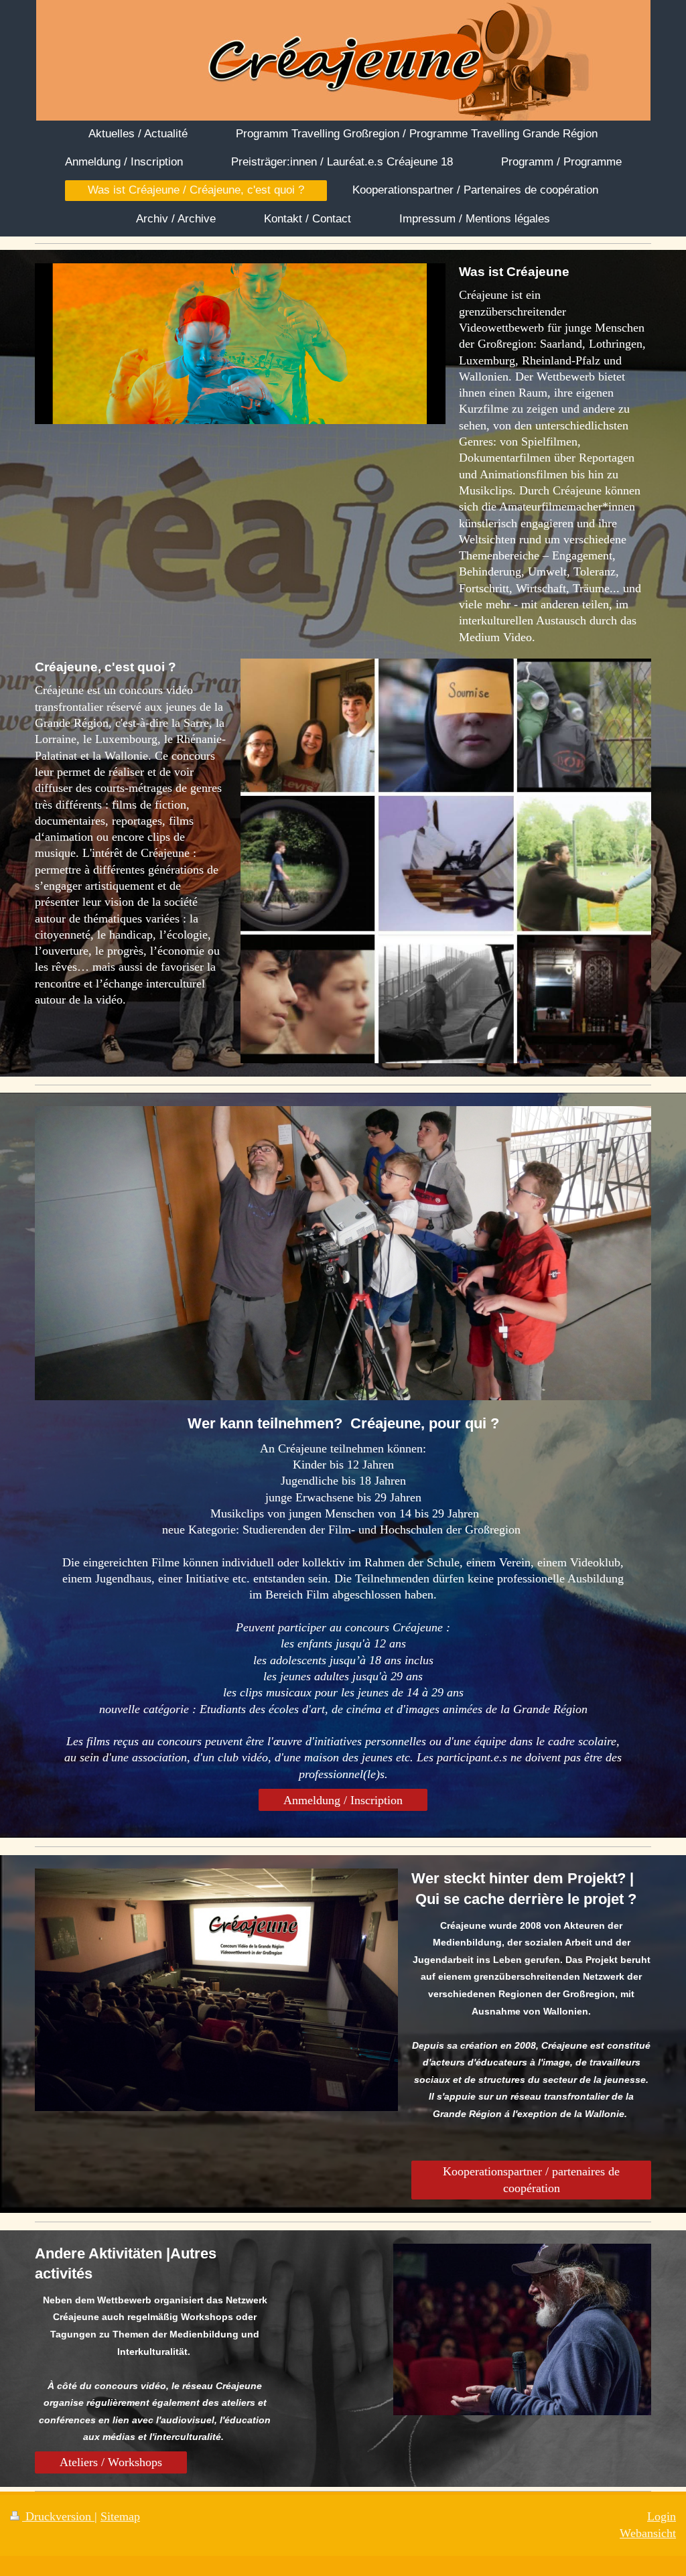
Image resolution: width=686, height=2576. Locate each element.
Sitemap (120, 2516)
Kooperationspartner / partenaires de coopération (531, 2179)
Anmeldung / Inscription (343, 1800)
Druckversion (58, 2516)
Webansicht (648, 2533)
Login (662, 2516)
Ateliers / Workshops (111, 2462)
